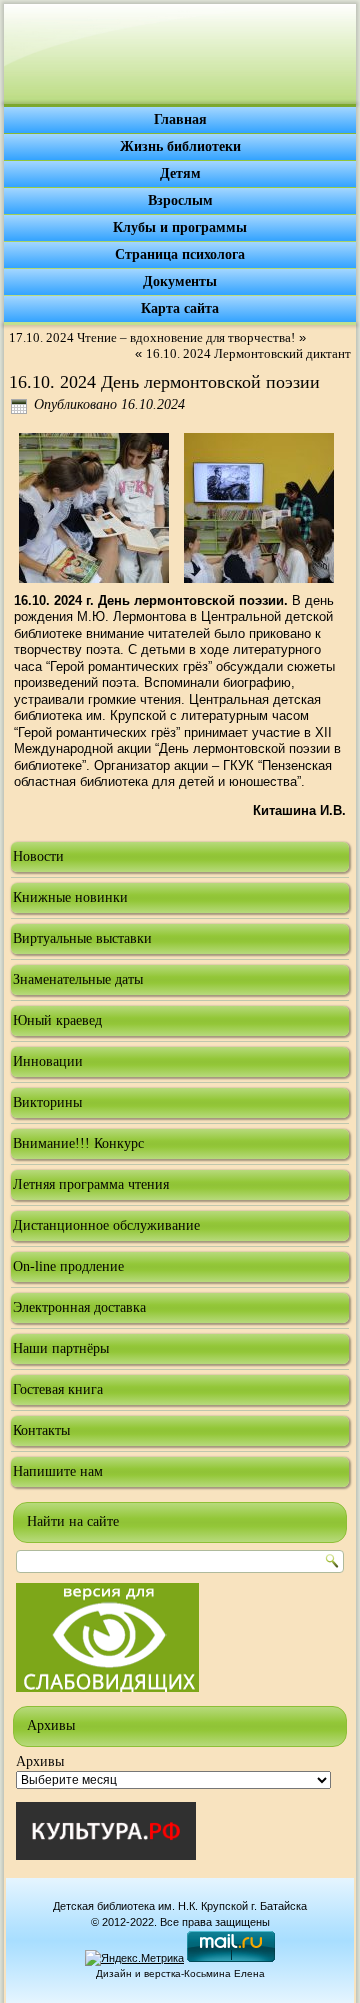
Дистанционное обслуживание (106, 1225)
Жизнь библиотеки (180, 146)
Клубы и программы (180, 227)
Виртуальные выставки (82, 938)
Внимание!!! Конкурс (78, 1143)
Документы (180, 281)
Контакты (41, 1430)
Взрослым (180, 200)
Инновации (48, 1061)
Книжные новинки (70, 897)
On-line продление (68, 1266)
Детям (180, 173)
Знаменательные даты (78, 979)
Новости (38, 856)
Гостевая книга (58, 1389)
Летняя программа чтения (91, 1184)
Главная (180, 119)
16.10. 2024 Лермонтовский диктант (248, 353)
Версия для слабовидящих (107, 1637)
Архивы (40, 1761)
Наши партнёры (61, 1348)
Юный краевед (57, 1020)
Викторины (47, 1102)
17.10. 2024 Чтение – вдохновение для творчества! (152, 337)
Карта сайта (180, 308)
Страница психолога (180, 254)
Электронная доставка (79, 1307)
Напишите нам (58, 1471)
